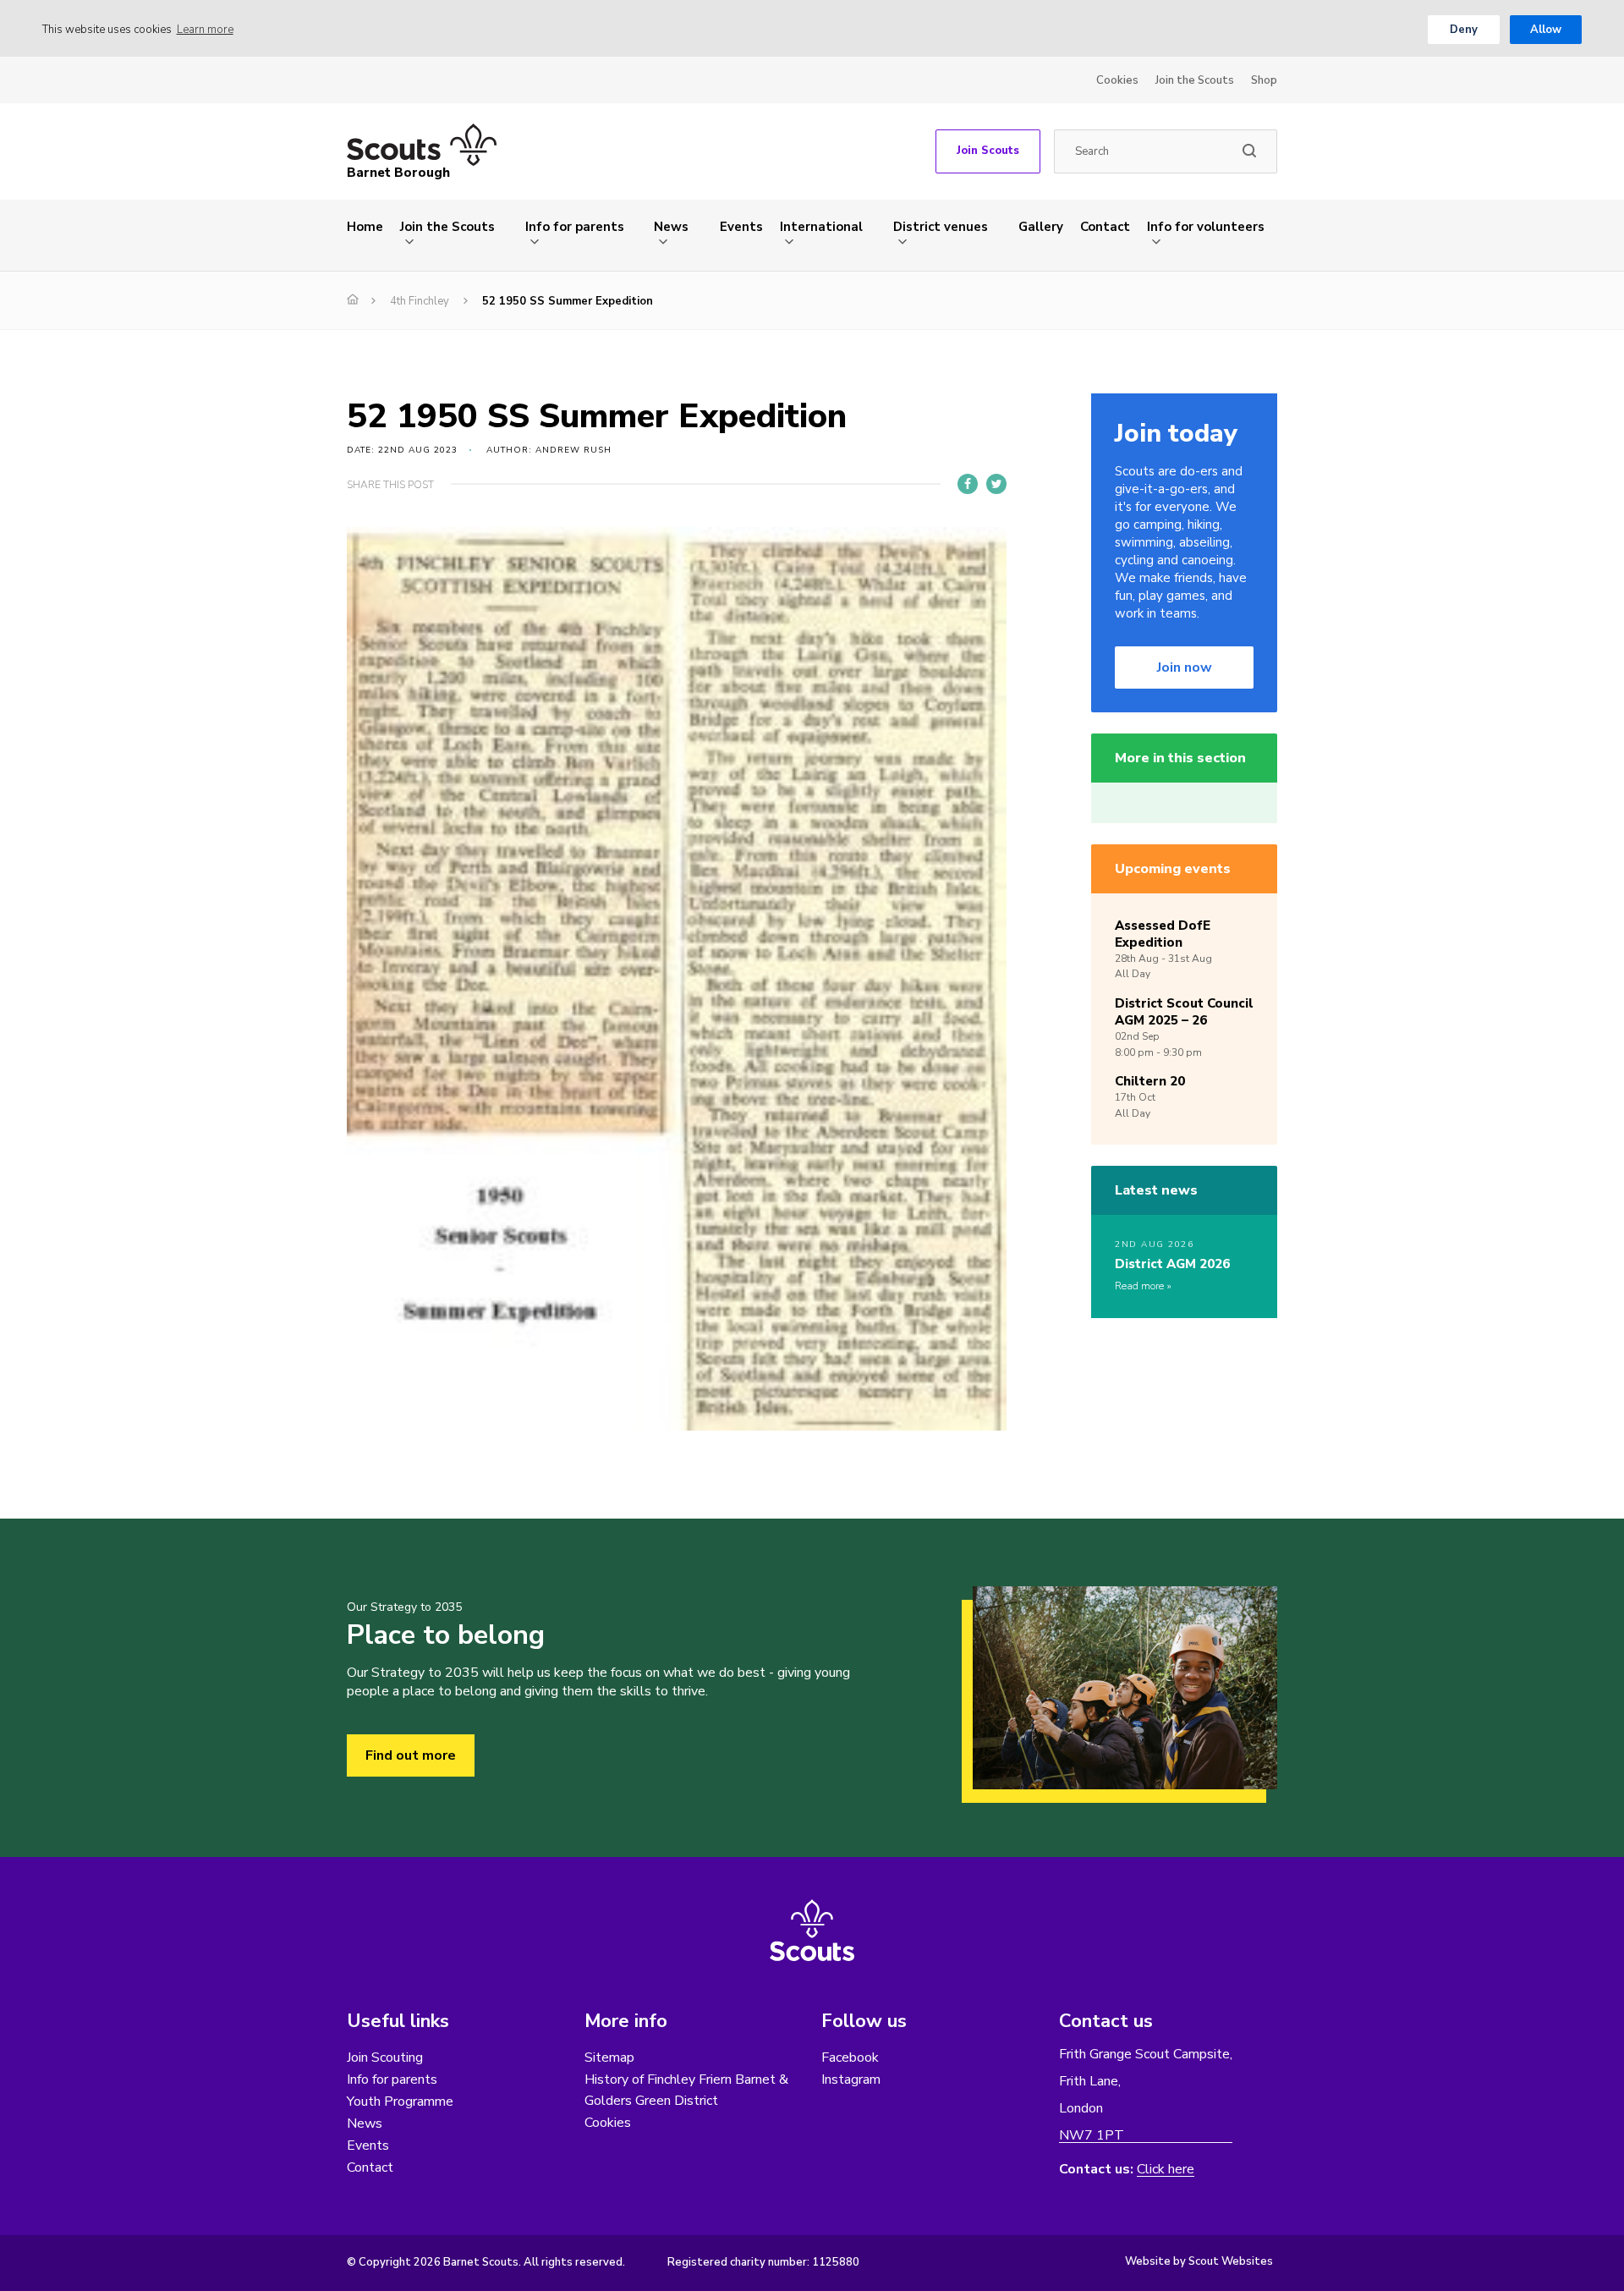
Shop (1264, 80)
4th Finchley (420, 301)
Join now (1185, 668)
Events (741, 227)
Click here (1166, 2170)
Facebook (850, 2058)
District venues (941, 227)
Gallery (1041, 227)
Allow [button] (1546, 30)
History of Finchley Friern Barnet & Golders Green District (686, 2090)
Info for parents (575, 227)
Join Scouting (385, 2058)
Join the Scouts (1195, 80)
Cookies (1117, 80)
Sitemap (609, 2058)
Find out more (411, 1755)
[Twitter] (996, 484)
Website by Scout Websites (1199, 2261)
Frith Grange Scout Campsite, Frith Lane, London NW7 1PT (1146, 2095)
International (821, 227)
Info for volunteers (1206, 227)
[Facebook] (968, 484)
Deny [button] (1464, 30)
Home (365, 227)
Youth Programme (400, 2101)
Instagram (851, 2079)
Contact (1105, 227)
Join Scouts (988, 151)
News (671, 227)
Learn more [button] (205, 30)
